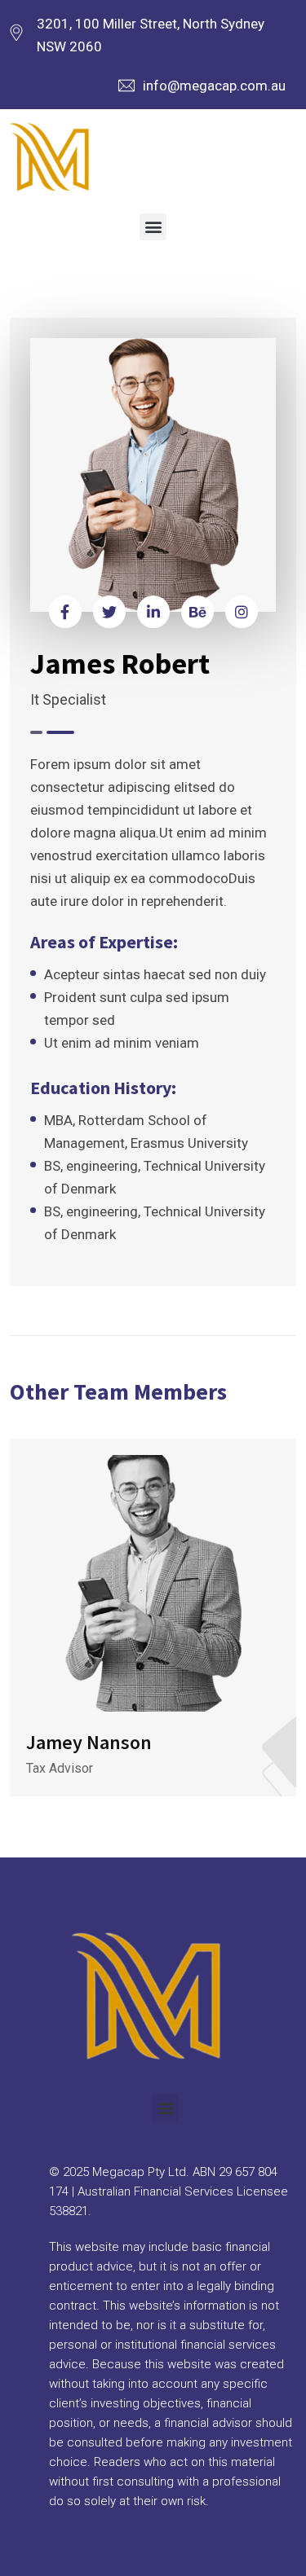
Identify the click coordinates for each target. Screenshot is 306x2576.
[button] (153, 227)
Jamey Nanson (89, 1742)
